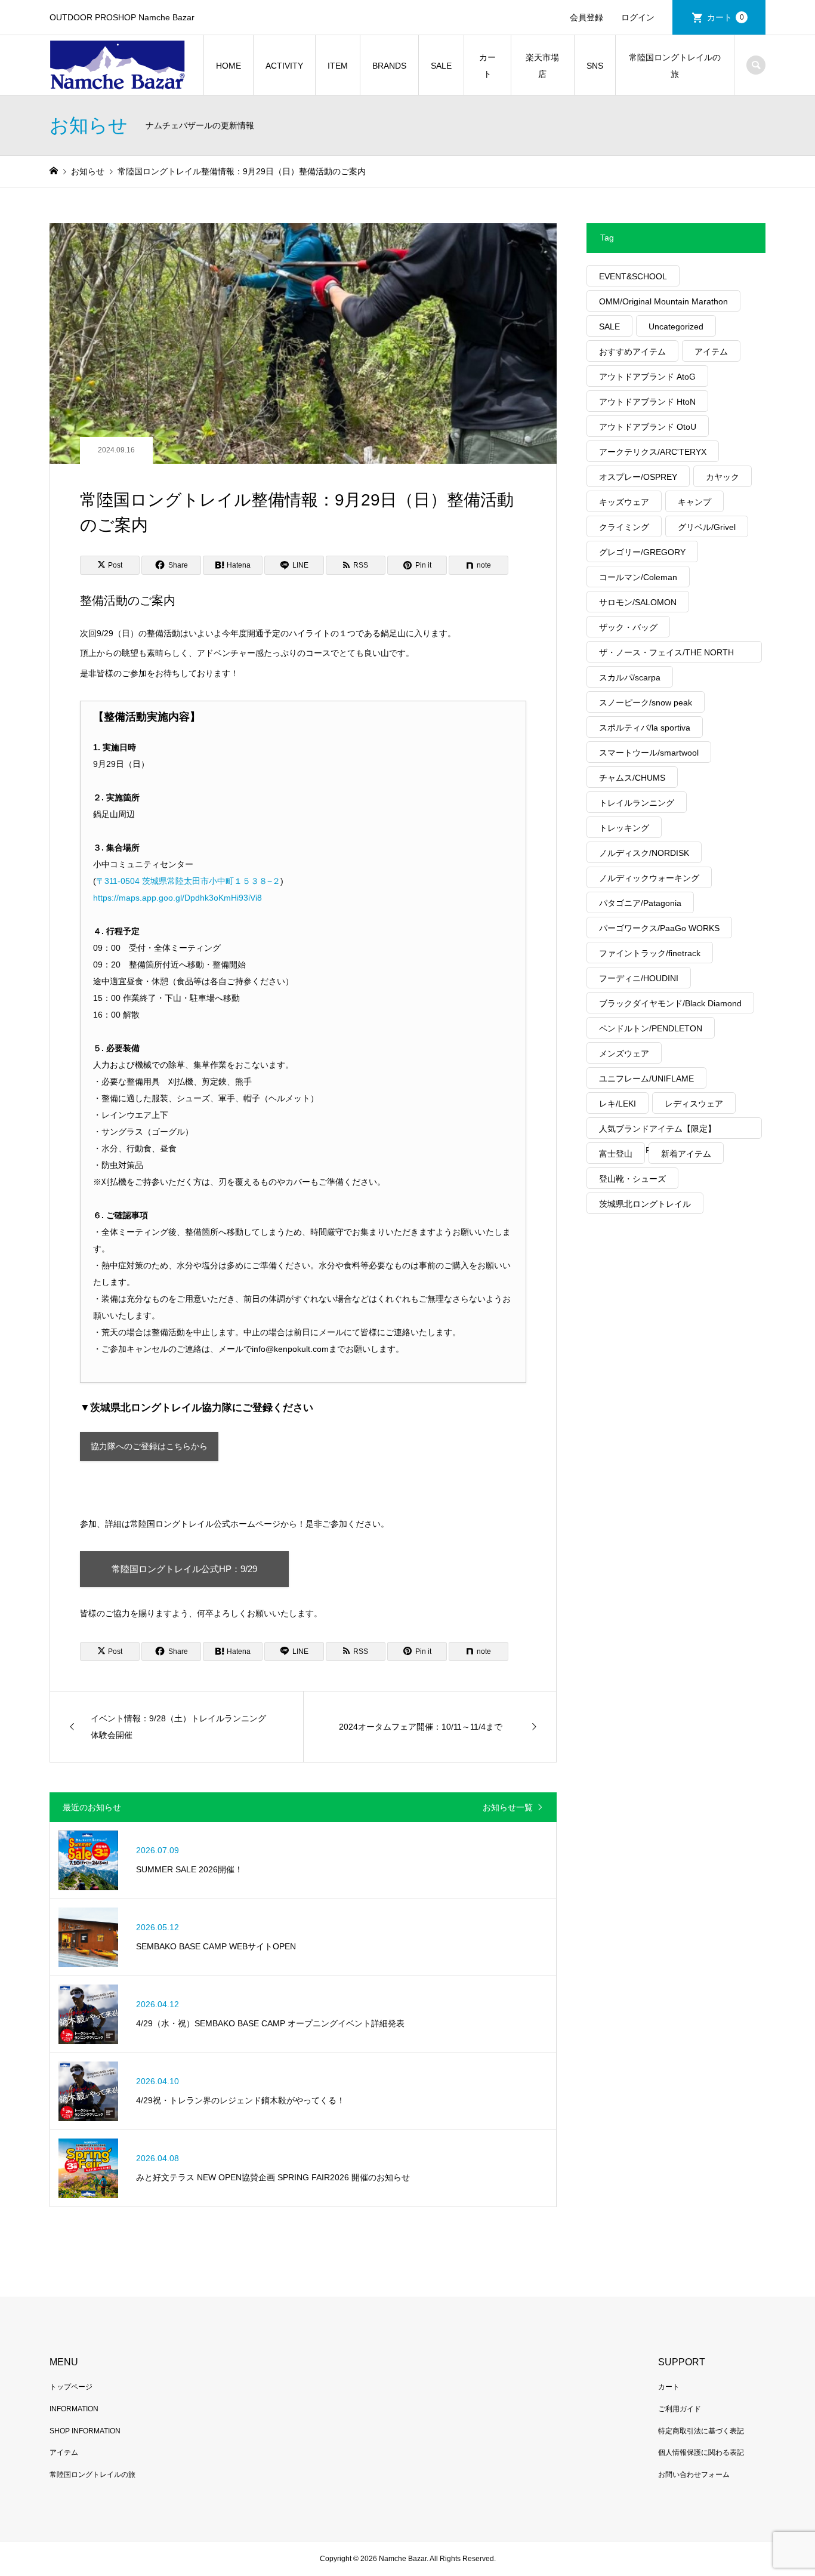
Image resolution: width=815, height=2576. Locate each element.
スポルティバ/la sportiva (645, 728)
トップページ (71, 2387)
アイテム (711, 352)
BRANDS (389, 66)
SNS (595, 66)
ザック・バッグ (628, 627)
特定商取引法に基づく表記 (701, 2431)
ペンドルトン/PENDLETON (651, 1028)
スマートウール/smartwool (649, 753)
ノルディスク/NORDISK (644, 853)
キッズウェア (624, 502)
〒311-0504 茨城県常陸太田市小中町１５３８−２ (188, 881)
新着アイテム (686, 1154)
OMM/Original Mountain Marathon (663, 301)
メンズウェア (624, 1053)
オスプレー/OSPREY (638, 477)
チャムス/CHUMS (632, 778)
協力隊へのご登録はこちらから (149, 1446)
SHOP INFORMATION (85, 2431)
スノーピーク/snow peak (646, 702)
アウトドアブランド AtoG (647, 377)
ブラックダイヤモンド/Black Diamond (670, 1003)
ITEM (338, 66)
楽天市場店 (542, 66)
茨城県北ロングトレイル (645, 1204)
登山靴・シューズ (632, 1179)
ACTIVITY (284, 66)
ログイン (638, 17)
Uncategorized (676, 326)
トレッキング (624, 828)
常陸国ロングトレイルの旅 (675, 66)
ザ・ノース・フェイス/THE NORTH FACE (666, 655)
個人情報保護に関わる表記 (701, 2452)
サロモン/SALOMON (638, 602)
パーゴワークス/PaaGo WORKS (659, 928)
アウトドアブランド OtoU (648, 427)
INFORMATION (74, 2409)
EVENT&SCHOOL (633, 276)
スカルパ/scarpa (630, 677)
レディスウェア (694, 1104)
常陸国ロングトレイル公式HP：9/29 (184, 1569)
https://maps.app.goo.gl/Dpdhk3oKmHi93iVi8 (177, 898)
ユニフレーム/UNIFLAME (646, 1079)
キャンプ (694, 502)
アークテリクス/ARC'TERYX (653, 452)
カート (726, 17)
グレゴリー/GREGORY (642, 552)
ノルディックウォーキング (649, 878)
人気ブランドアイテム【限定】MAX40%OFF (657, 1131)
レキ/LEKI (618, 1104)
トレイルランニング (637, 803)
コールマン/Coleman (638, 577)
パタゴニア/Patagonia (640, 903)
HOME (229, 66)
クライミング (624, 527)
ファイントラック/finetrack (650, 953)
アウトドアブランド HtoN (647, 402)
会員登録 (586, 17)
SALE (441, 66)
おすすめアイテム (632, 352)
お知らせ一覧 (508, 1807)
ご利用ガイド (680, 2409)
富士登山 (616, 1154)
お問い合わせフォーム (694, 2475)
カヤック (723, 477)
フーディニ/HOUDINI (639, 978)
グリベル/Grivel (707, 527)
